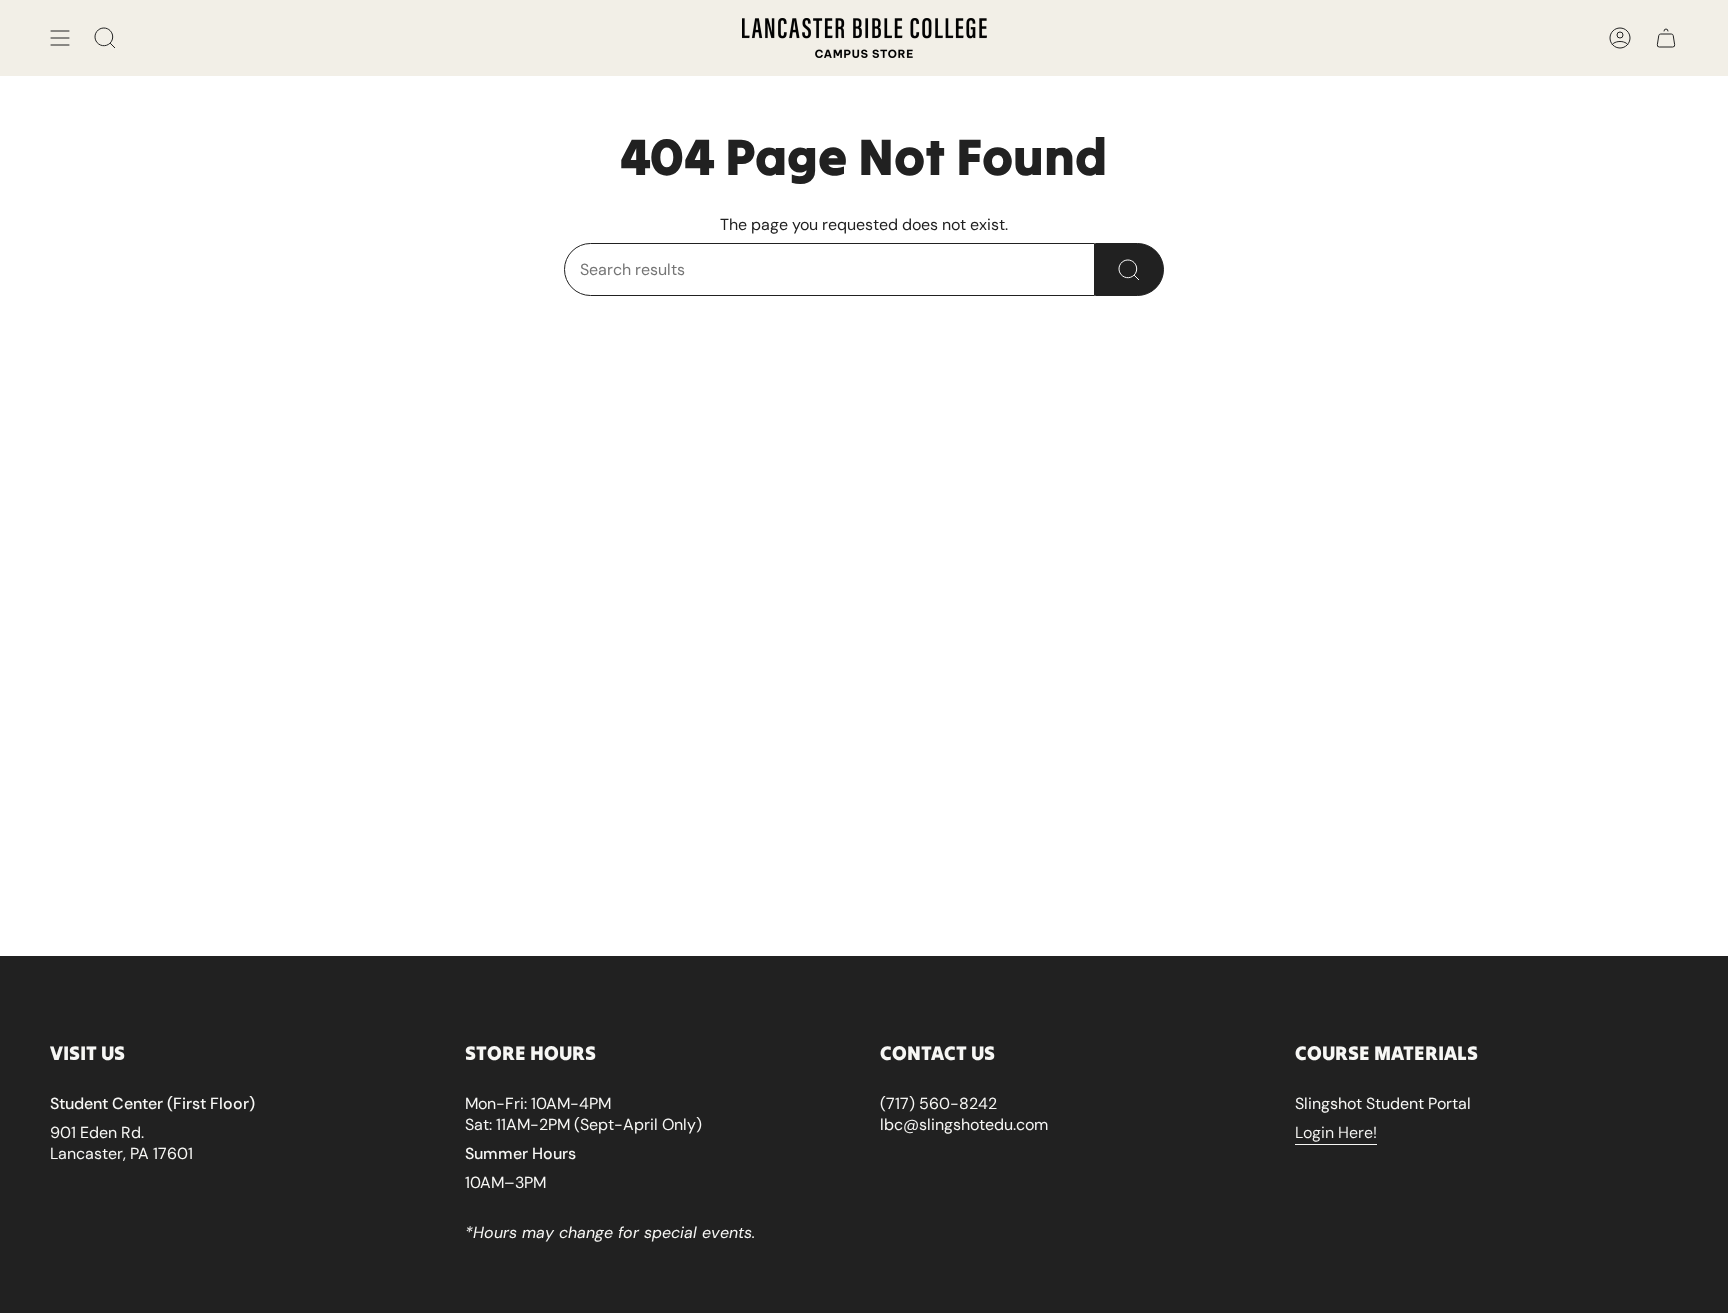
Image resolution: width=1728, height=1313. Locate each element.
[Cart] (1666, 38)
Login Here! (1336, 1132)
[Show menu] (60, 38)
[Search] (1129, 269)
